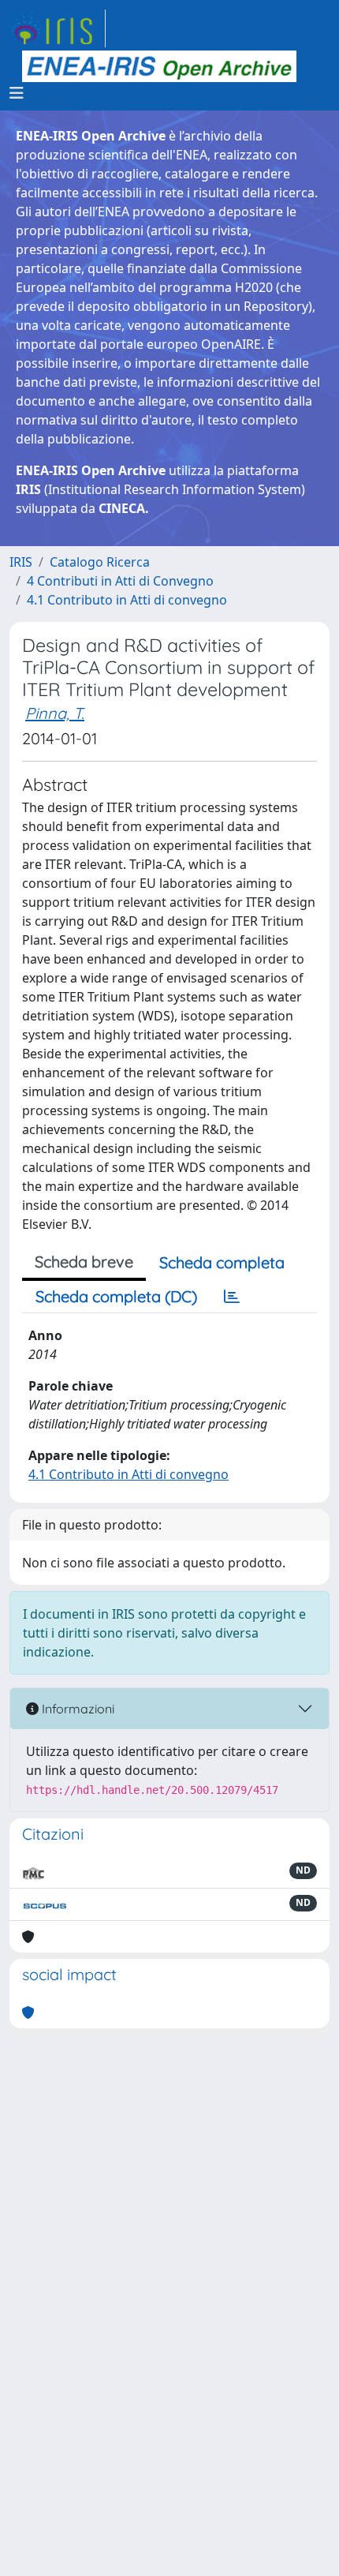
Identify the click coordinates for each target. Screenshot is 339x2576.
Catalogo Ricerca (100, 562)
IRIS (21, 562)
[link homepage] (58, 28)
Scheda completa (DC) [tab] (116, 1296)
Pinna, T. (55, 713)
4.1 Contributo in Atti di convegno (127, 600)
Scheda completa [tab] (222, 1262)
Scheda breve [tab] (84, 1262)
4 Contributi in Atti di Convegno (120, 581)
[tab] (232, 1297)
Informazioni (76, 1709)
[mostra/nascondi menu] (17, 93)
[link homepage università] (159, 66)
